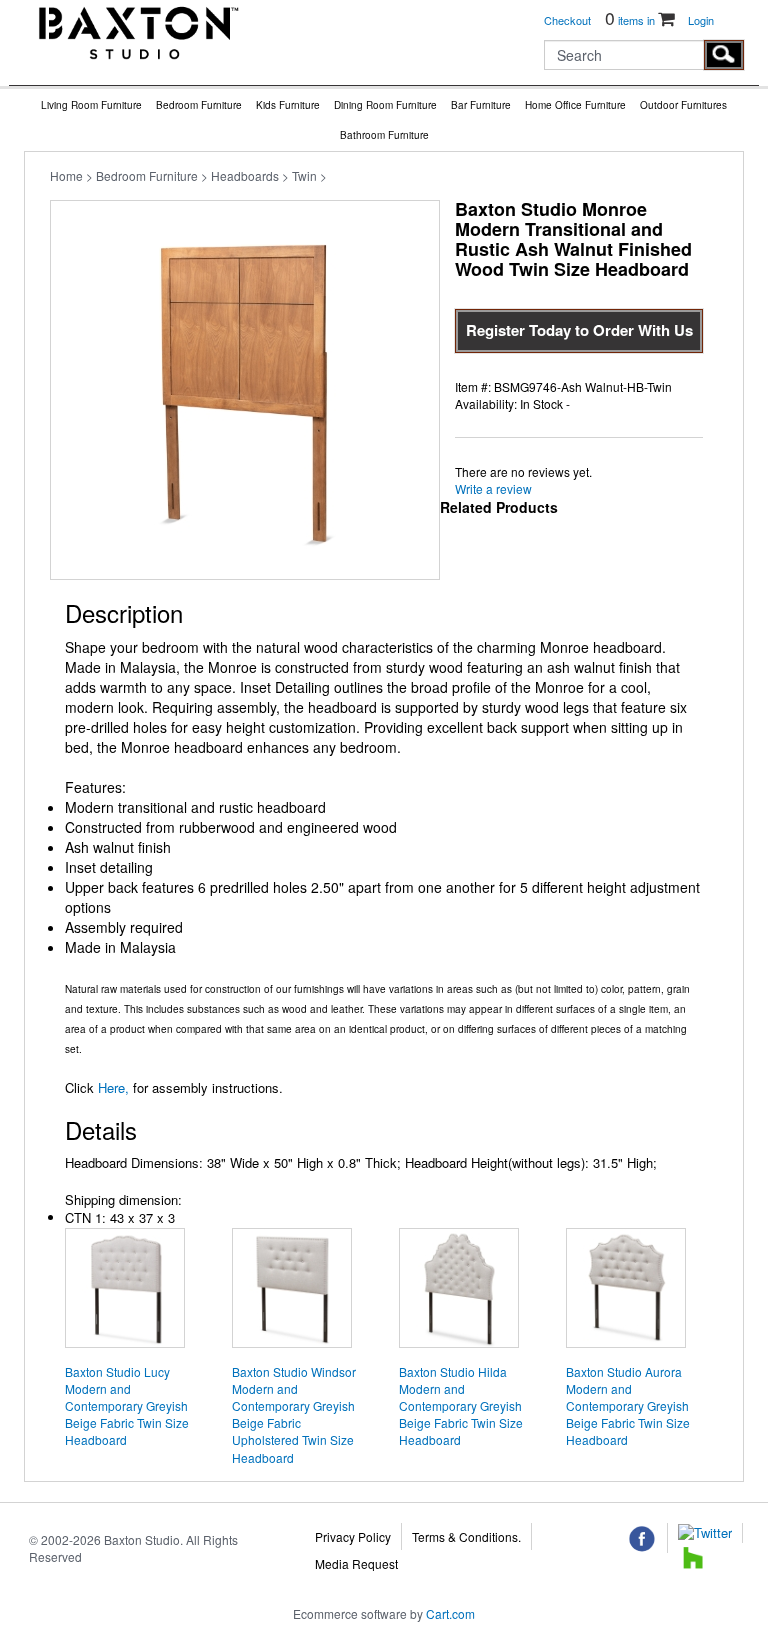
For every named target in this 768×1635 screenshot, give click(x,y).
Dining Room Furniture (385, 105)
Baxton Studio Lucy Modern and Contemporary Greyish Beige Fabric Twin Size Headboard (127, 1406)
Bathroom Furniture (384, 135)
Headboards (245, 175)
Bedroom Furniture (199, 105)
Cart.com (450, 1613)
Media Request (356, 1563)
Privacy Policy (353, 1536)
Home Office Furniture (575, 105)
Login (701, 20)
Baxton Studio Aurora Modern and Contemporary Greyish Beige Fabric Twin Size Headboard (628, 1406)
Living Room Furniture (91, 105)
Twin (304, 175)
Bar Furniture (481, 105)
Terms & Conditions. (466, 1536)
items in (631, 20)
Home (66, 175)
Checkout (567, 20)
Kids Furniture (288, 105)
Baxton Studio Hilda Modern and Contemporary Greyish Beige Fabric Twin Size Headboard (461, 1406)
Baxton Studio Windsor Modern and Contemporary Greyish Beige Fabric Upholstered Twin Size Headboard (294, 1414)
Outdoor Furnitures (683, 105)
